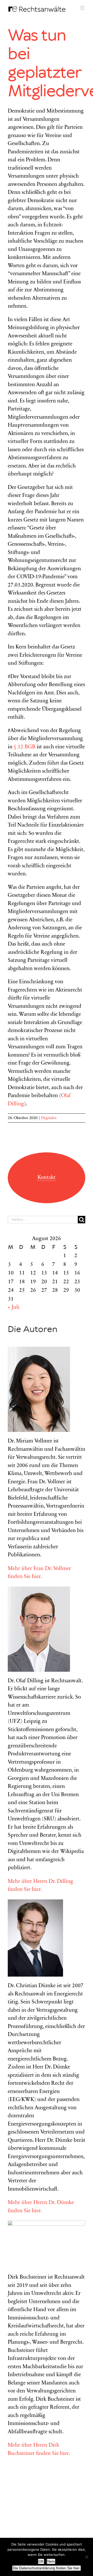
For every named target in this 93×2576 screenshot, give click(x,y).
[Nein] (87, 2557)
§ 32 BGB (25, 747)
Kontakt (47, 1178)
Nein (51, 2561)
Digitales (49, 1118)
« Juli (14, 1308)
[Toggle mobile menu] (83, 8)
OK (41, 2561)
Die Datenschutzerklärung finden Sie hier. (47, 2568)
